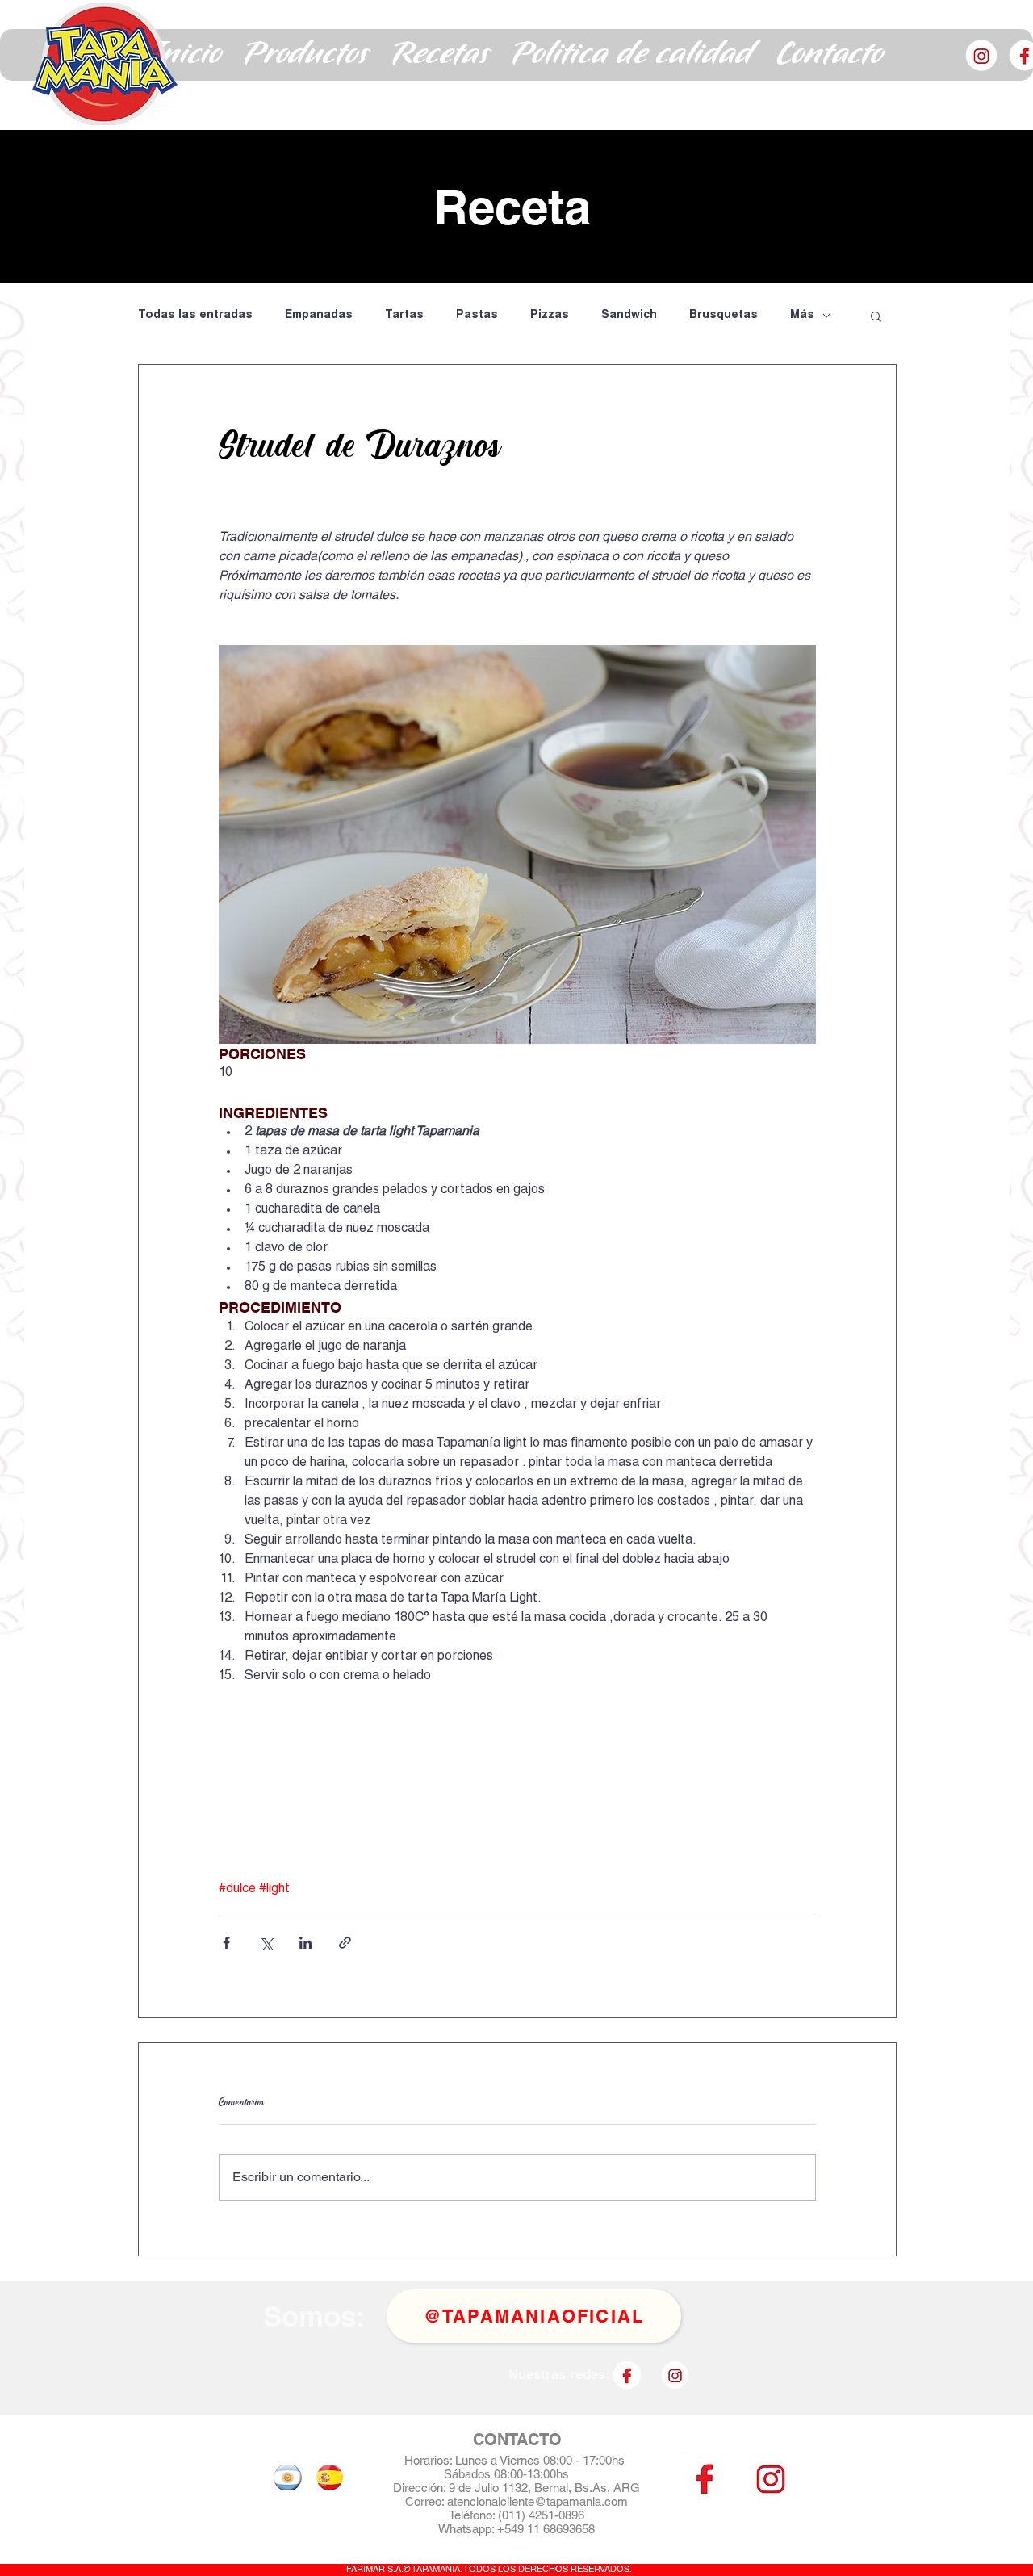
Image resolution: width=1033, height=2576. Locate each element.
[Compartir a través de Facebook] (226, 1943)
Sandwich (629, 316)
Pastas (477, 316)
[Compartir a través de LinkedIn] (305, 1943)
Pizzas (550, 316)
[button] (307, 55)
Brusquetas (724, 316)
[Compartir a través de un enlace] (345, 1943)
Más (802, 316)
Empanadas (319, 316)
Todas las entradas (195, 316)
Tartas (404, 316)
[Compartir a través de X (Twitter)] (266, 1943)
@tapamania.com (581, 2501)
